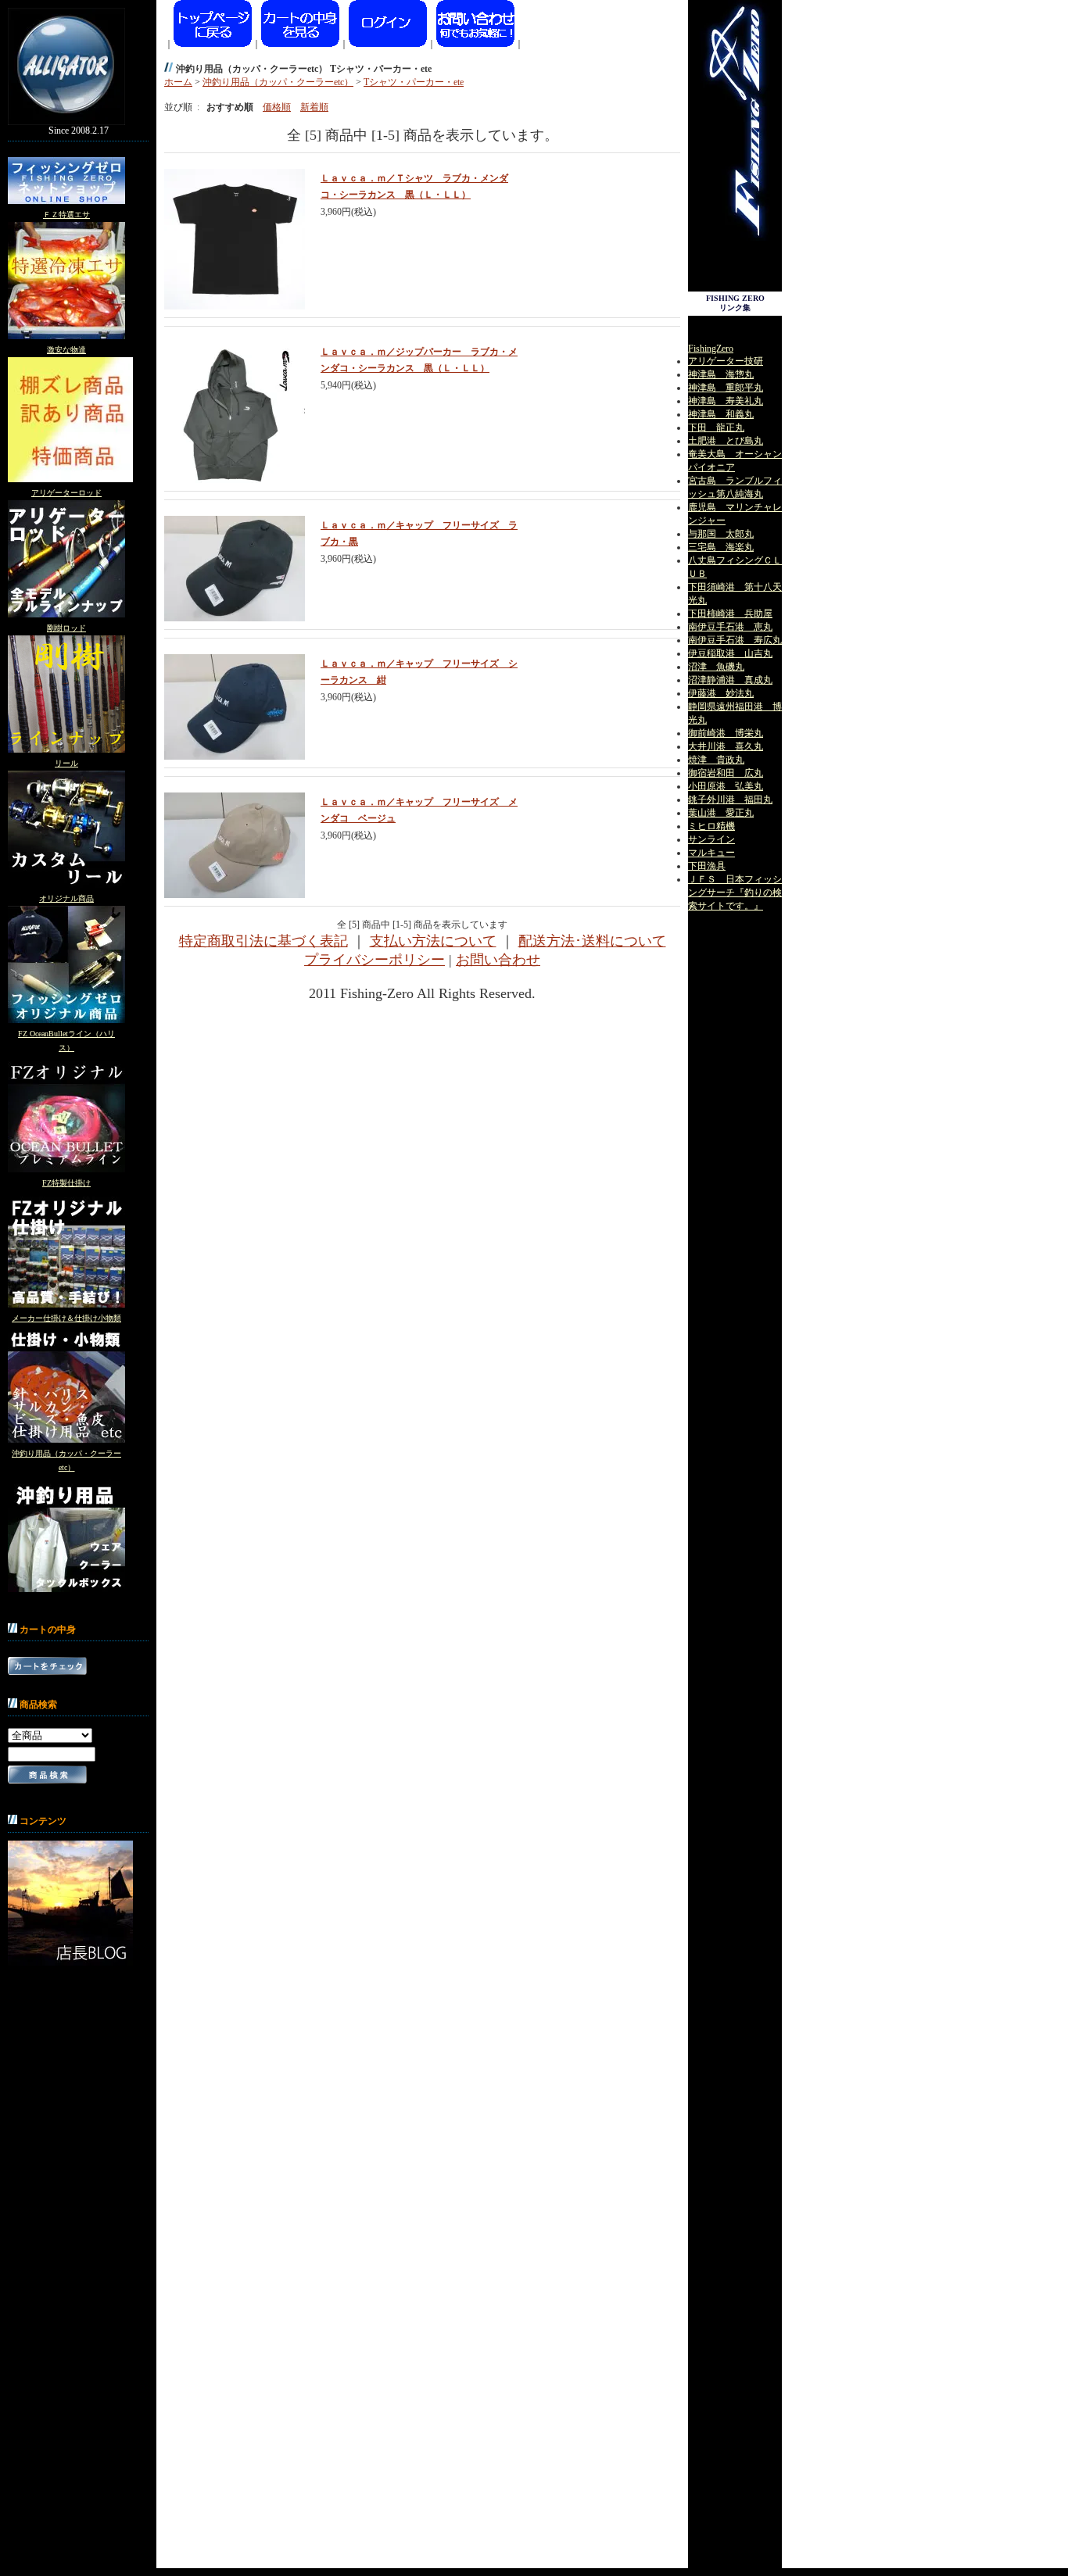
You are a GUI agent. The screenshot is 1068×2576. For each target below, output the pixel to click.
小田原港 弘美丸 (726, 786)
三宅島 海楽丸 (721, 547)
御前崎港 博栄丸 (726, 733)
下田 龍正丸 (716, 428)
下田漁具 (707, 866)
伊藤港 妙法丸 (721, 693)
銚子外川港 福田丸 (730, 800)
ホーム (178, 82)
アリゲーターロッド (66, 493)
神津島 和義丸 (721, 414)
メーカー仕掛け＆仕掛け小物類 (66, 1318)
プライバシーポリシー (375, 960)
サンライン (711, 839)
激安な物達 (66, 350)
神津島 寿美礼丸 (726, 401)
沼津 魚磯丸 (716, 667)
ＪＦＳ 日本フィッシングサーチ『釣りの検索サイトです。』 (735, 893)
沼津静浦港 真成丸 (730, 680)
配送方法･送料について (592, 941)
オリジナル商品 (66, 898)
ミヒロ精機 (711, 826)
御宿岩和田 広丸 (726, 773)
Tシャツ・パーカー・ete (414, 82)
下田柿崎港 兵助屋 (730, 614)
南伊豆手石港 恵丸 (730, 627)
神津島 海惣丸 (721, 374)
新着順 (314, 107)
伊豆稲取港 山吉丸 (730, 653)
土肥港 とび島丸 (726, 441)
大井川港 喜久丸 (726, 746)
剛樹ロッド (66, 628)
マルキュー (711, 853)
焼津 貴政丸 (716, 760)
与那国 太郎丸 (721, 534)
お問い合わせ (498, 960)
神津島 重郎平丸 (726, 388)
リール (66, 763)
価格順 (277, 107)
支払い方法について (433, 941)
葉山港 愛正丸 (721, 813)
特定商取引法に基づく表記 (263, 941)
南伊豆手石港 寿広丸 (735, 640)
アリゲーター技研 (726, 361)
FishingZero (711, 349)
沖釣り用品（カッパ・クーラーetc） (278, 82)
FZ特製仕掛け (66, 1183)
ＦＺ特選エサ (66, 215)
